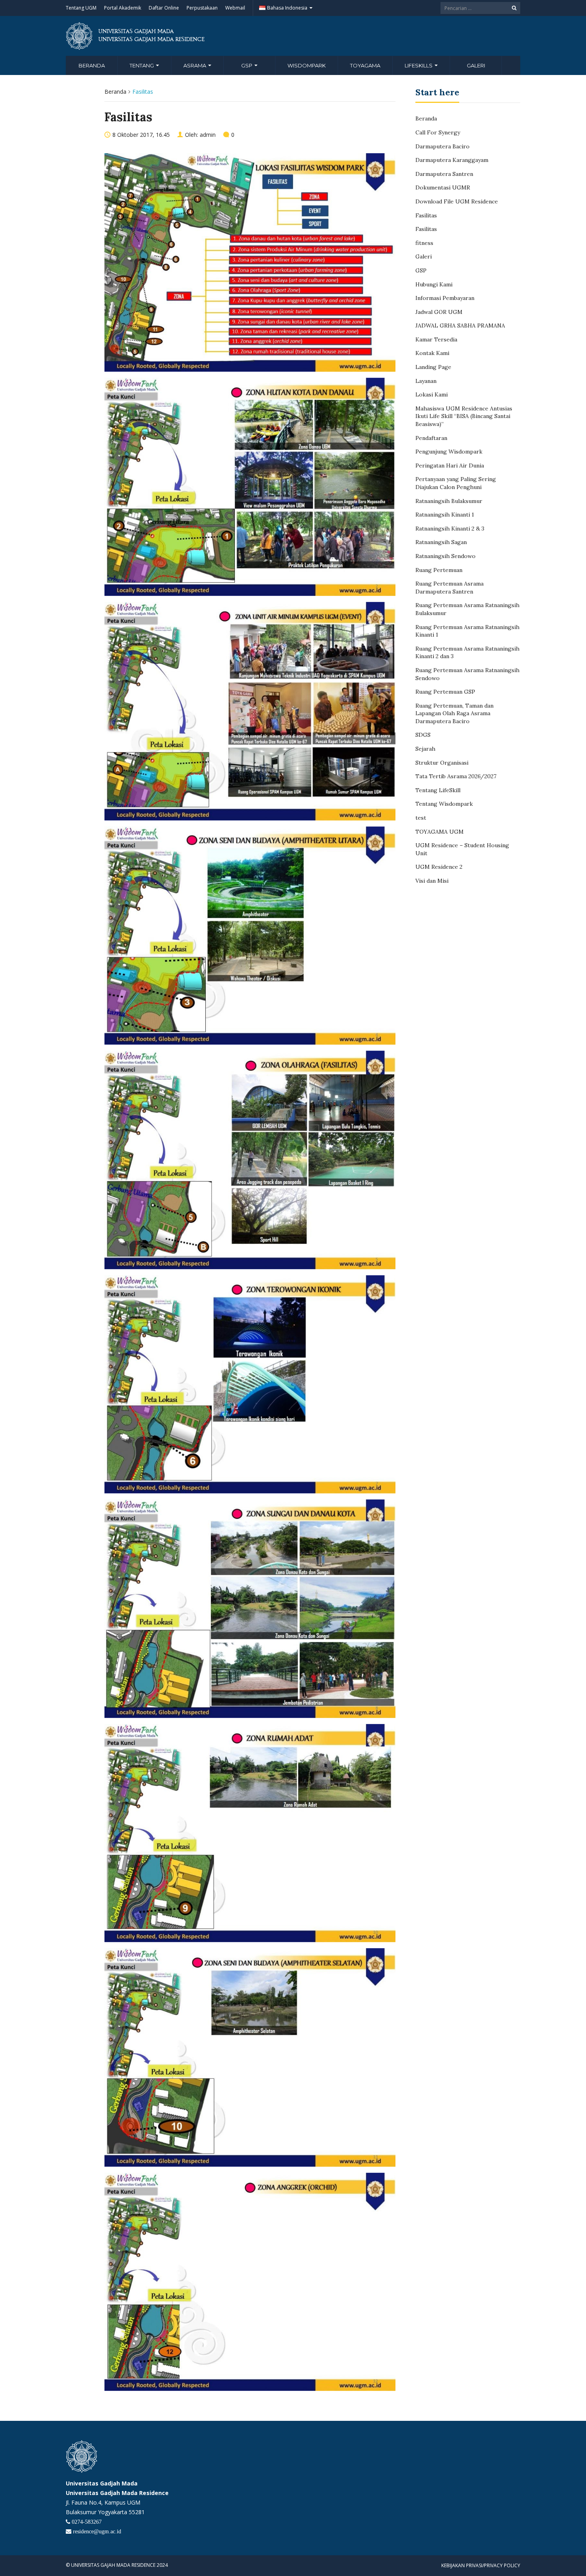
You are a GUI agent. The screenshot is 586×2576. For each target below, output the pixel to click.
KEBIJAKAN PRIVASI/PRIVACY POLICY (481, 2565)
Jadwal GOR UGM (439, 312)
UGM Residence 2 (439, 867)
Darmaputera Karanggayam (452, 160)
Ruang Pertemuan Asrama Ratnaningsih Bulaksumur (467, 609)
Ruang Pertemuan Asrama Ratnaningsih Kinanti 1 (467, 631)
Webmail (235, 8)
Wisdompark (307, 65)
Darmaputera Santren (444, 174)
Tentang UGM (81, 8)
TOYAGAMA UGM (439, 832)
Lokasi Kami (432, 394)
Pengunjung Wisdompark (449, 452)
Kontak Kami (432, 353)
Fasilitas (426, 215)
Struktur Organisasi (442, 763)
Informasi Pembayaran (445, 298)
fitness (424, 243)
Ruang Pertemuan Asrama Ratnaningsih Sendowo (467, 674)
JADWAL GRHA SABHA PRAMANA (460, 325)
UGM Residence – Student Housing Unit (462, 849)
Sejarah (425, 749)
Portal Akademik (123, 8)
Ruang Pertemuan (439, 570)
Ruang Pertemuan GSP (445, 692)
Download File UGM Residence (457, 201)
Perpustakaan (202, 8)
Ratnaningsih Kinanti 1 (445, 515)
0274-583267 (86, 2522)
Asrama (195, 65)
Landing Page (433, 367)
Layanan (426, 381)
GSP (247, 65)
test (421, 818)
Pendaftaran (431, 438)
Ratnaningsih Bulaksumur (449, 501)
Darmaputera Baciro (442, 146)
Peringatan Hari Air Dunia (450, 465)
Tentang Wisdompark (444, 804)
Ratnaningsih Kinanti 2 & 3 (450, 529)
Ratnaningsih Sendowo (445, 556)
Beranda (92, 65)
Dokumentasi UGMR (443, 187)
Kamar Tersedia (436, 339)
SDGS (423, 735)
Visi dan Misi (432, 881)
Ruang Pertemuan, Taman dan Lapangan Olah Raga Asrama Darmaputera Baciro (454, 713)
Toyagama (365, 65)
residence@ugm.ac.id (96, 2531)
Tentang (142, 65)
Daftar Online (164, 8)
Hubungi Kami (434, 284)
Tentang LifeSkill (438, 790)
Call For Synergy (438, 132)
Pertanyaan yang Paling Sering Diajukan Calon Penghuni (456, 483)
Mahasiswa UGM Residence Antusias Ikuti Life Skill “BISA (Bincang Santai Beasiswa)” (464, 416)
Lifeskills (419, 65)
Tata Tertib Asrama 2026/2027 (456, 776)
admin (208, 135)
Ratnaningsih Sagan (441, 542)
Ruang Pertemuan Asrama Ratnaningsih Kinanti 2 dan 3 (467, 653)
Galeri (476, 65)
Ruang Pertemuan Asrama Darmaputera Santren (449, 588)
